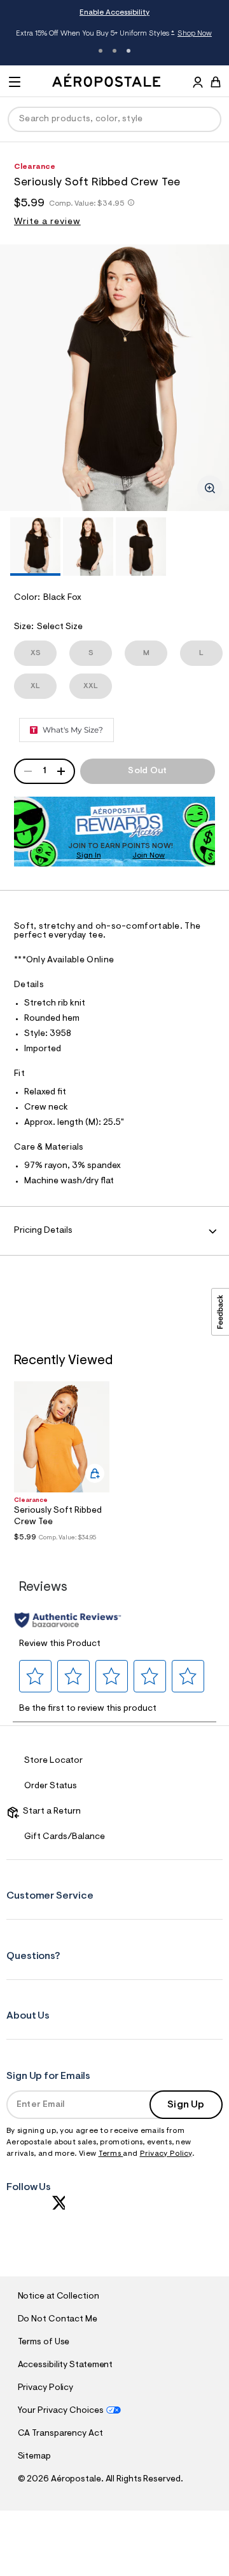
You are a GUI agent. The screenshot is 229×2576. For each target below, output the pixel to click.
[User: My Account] (198, 84)
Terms (111, 2154)
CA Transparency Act (60, 2434)
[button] (36, 1676)
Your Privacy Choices (61, 2411)
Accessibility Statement (66, 2365)
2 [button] (114, 51)
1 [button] (101, 51)
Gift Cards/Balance (65, 1837)
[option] (114, 378)
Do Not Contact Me (58, 2320)
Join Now (149, 856)
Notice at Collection (59, 2297)
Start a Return (50, 1812)
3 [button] (128, 51)
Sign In (89, 856)
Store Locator (53, 1761)
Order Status (51, 1786)
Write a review (47, 222)
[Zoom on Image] (210, 488)
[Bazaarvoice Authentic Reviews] (68, 1620)
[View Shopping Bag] (216, 82)
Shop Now (195, 34)
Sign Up (186, 2105)
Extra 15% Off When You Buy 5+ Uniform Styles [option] (114, 34)
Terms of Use (44, 2342)
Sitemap (34, 2457)
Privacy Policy (166, 2154)
